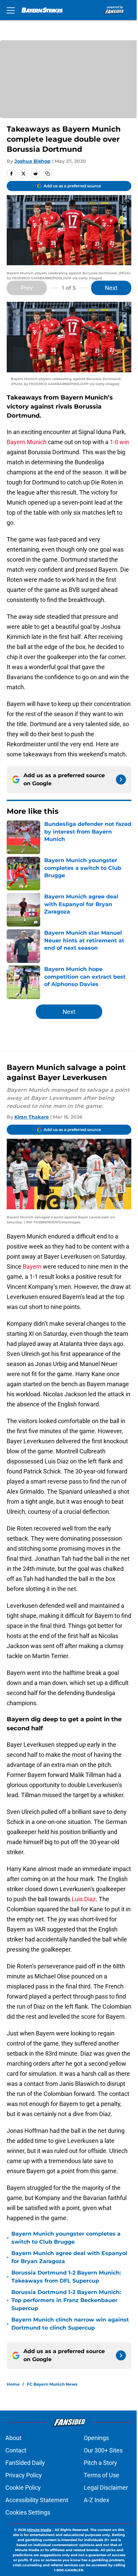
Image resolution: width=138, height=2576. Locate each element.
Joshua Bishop (32, 161)
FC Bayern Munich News (52, 2384)
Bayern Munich (27, 442)
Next (111, 288)
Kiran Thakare (32, 1117)
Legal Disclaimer (106, 2488)
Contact (16, 2450)
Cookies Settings (28, 2512)
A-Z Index (96, 2500)
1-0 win (119, 442)
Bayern (32, 1267)
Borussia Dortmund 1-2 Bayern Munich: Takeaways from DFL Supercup (66, 2277)
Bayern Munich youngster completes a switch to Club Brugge (66, 2238)
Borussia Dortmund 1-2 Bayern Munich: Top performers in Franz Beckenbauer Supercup (66, 2300)
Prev (27, 288)
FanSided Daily (25, 2463)
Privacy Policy (24, 2475)
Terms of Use (101, 2475)
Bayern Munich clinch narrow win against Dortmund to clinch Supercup (70, 2324)
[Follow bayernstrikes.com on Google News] (121, 780)
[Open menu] (11, 10)
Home (13, 2384)
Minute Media (39, 2530)
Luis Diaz (84, 1899)
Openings (96, 2438)
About (13, 2438)
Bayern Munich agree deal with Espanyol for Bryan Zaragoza (69, 2257)
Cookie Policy (23, 2488)
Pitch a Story (100, 2463)
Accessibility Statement (37, 2500)
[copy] (48, 174)
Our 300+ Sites (103, 2450)
